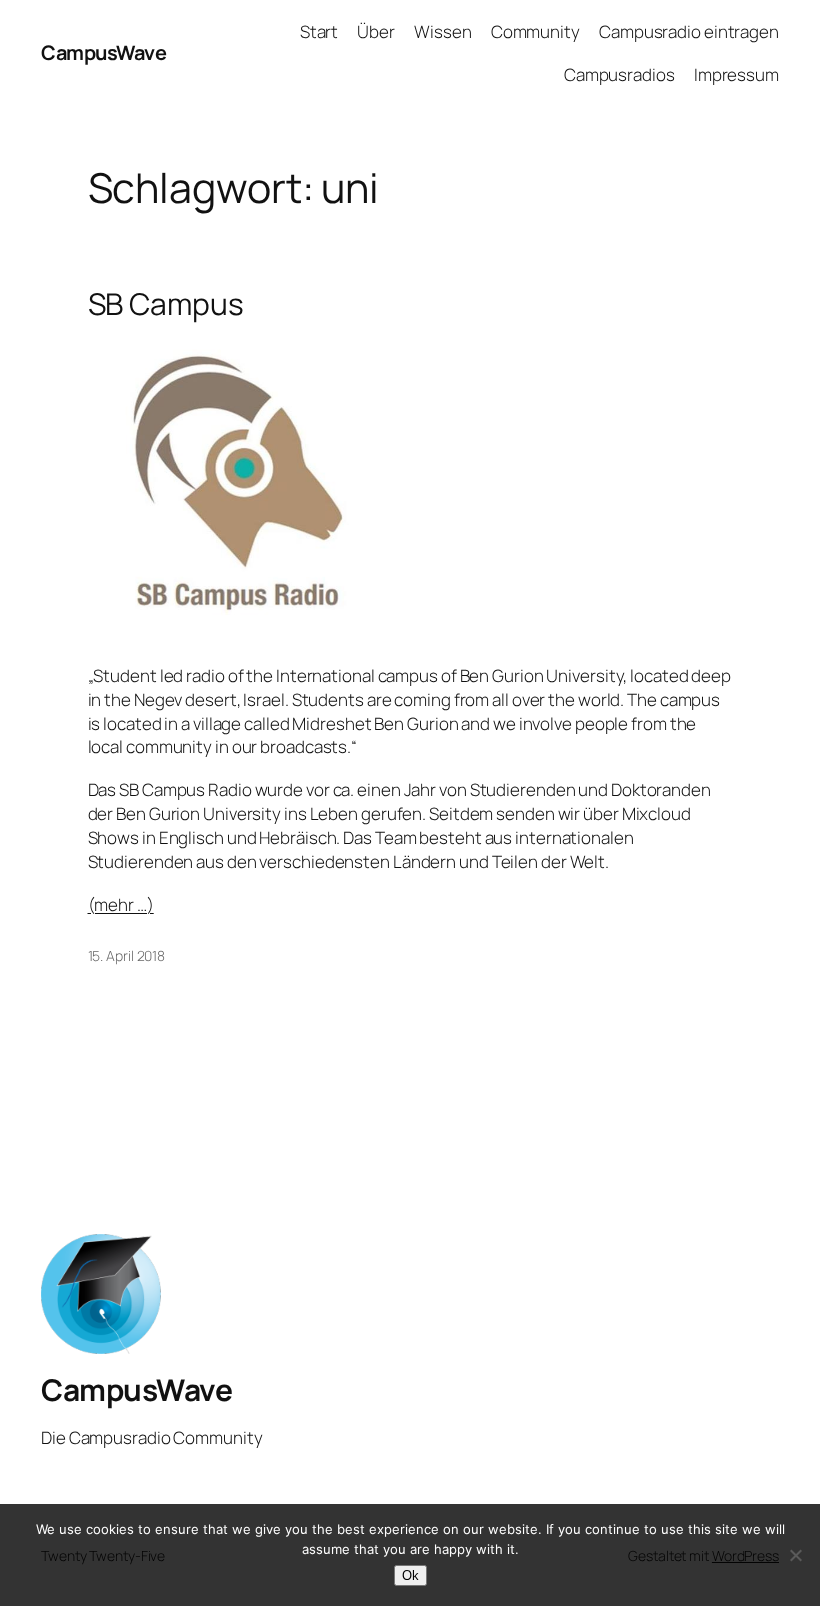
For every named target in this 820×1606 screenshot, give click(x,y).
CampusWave (103, 52)
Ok (410, 1575)
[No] (795, 1555)
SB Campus (166, 304)
